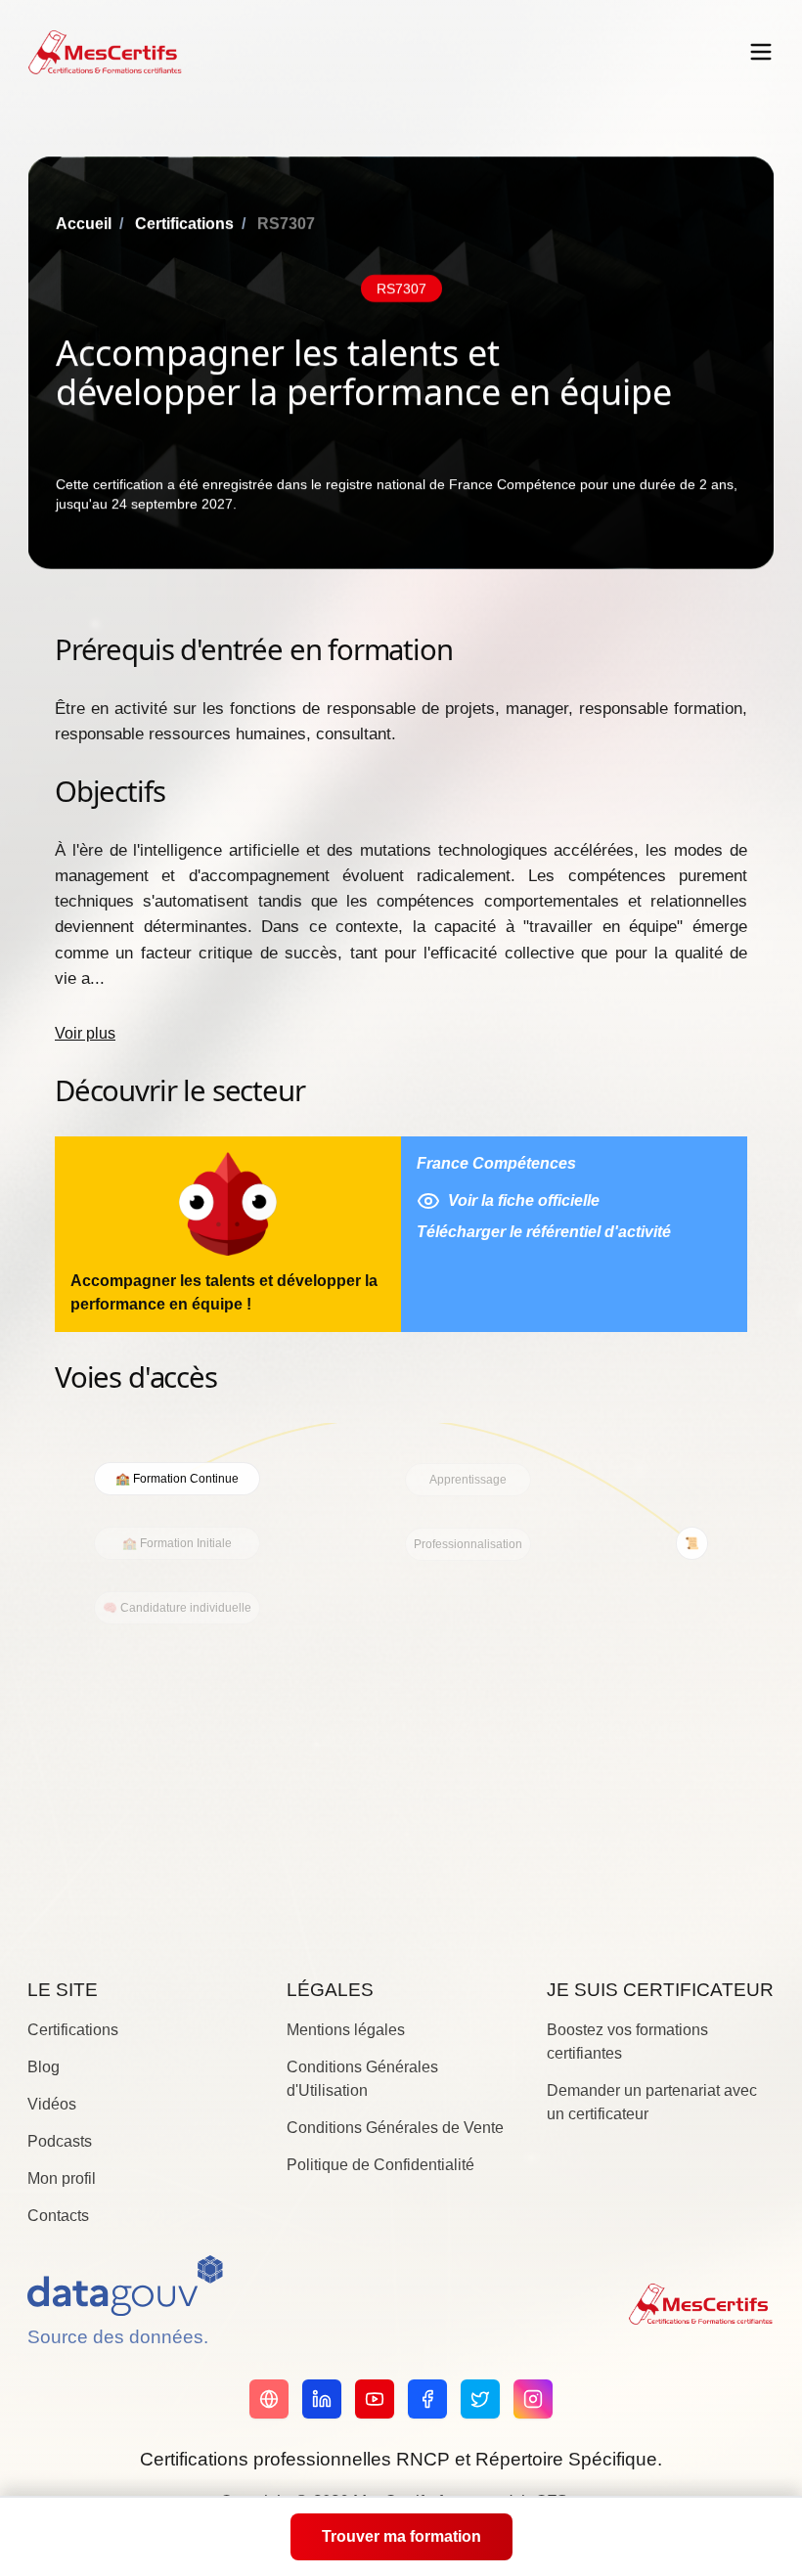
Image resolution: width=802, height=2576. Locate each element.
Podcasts (60, 2141)
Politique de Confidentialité (380, 2165)
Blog (44, 2067)
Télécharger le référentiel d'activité (544, 1232)
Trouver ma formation (401, 2536)
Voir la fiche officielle (524, 1200)
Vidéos (52, 2104)
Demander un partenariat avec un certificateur (652, 2102)
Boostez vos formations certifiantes (627, 2042)
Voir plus (85, 1033)
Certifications (184, 223)
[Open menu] (761, 52)
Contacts (58, 2216)
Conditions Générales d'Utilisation (362, 2079)
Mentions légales (346, 2030)
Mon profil (62, 2178)
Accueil (84, 223)
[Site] (269, 2399)
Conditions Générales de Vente (395, 2128)
